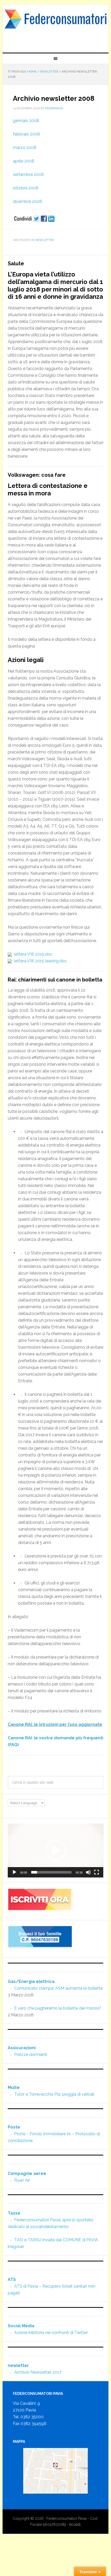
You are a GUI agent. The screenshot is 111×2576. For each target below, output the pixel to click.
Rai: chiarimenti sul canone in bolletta (55, 980)
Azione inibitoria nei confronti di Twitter (51, 2333)
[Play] (14, 1872)
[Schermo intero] (97, 1872)
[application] (56, 1851)
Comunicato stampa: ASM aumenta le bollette (58, 1988)
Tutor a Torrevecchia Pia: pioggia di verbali (54, 2094)
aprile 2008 (24, 161)
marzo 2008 (25, 148)
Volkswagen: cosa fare (37, 475)
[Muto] (88, 1872)
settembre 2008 (28, 175)
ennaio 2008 (27, 121)
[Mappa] (56, 2471)
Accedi (75, 2524)
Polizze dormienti (31, 2055)
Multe (14, 2087)
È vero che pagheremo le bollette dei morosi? (58, 2008)
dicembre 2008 (27, 201)
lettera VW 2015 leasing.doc (39, 961)
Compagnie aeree (27, 2173)
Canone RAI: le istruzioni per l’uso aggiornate (55, 1724)
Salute (16, 264)
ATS (12, 2279)
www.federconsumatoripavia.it (56, 26)
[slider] (51, 1872)
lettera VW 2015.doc (32, 954)
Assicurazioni (22, 2048)
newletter (45, 240)
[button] (55, 1851)
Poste (14, 2127)
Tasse (14, 2213)
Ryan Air (22, 2180)
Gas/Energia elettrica (31, 1981)
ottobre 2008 (26, 188)
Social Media (21, 2326)
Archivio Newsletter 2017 (38, 2372)
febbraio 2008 (26, 134)
